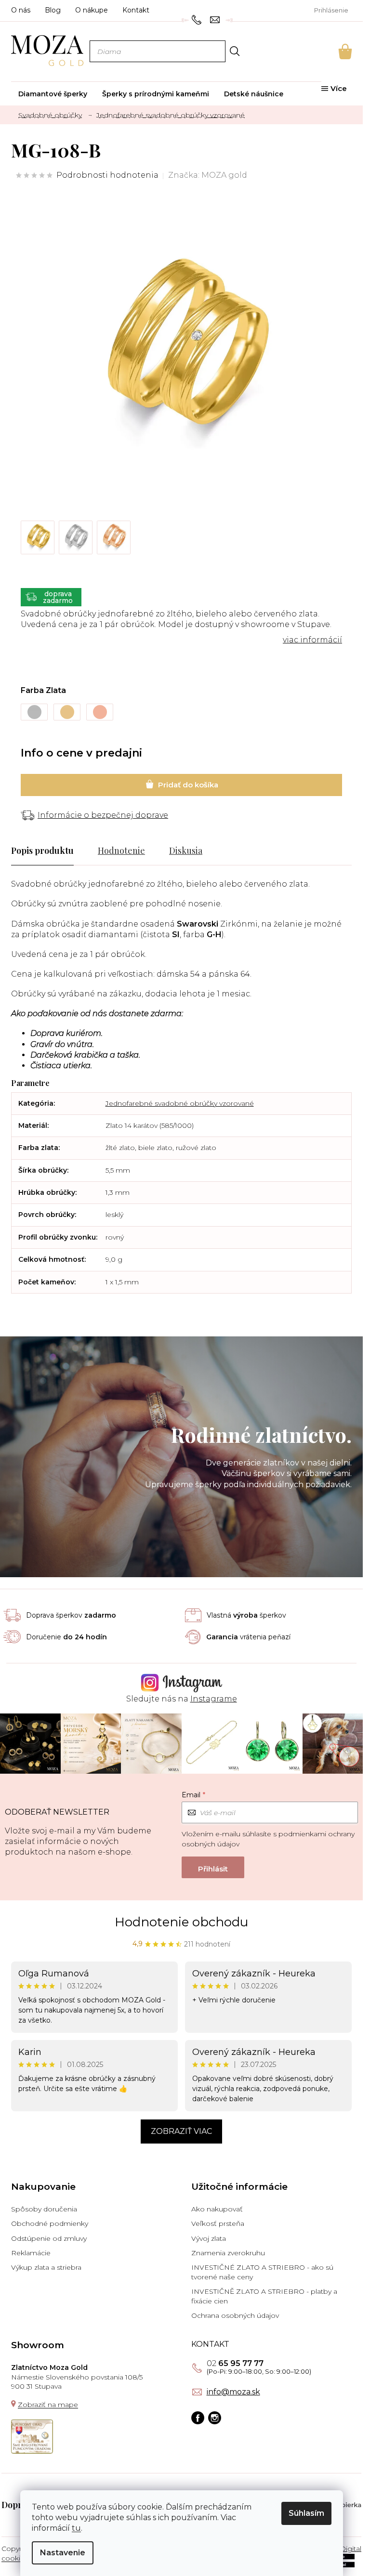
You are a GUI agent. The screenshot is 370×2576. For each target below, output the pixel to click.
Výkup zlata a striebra (46, 2267)
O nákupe (92, 10)
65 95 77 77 (235, 2364)
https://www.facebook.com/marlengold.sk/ (198, 2418)
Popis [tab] (22, 850)
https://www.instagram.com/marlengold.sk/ (215, 2418)
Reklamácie (31, 2253)
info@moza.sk (233, 2392)
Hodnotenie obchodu (181, 1922)
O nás (21, 10)
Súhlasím (306, 2513)
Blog (53, 10)
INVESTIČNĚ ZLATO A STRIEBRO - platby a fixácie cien (264, 2296)
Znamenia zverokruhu (228, 2253)
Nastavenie (63, 2553)
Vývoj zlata (209, 2238)
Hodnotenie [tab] (121, 850)
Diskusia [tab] (186, 850)
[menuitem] (53, 94)
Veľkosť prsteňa (218, 2223)
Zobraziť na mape (48, 2405)
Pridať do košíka (181, 785)
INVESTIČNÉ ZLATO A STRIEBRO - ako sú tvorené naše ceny (262, 2272)
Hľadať (235, 51)
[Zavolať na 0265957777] (198, 19)
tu (76, 2528)
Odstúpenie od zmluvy (49, 2238)
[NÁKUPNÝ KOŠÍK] (332, 52)
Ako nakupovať (217, 2209)
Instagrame (214, 1699)
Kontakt (136, 10)
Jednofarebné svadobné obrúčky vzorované (180, 1103)
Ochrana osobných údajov (235, 2315)
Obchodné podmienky (50, 2223)
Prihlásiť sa (213, 1867)
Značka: (208, 175)
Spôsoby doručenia (44, 2209)
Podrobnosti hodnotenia (107, 175)
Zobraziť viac (181, 2131)
